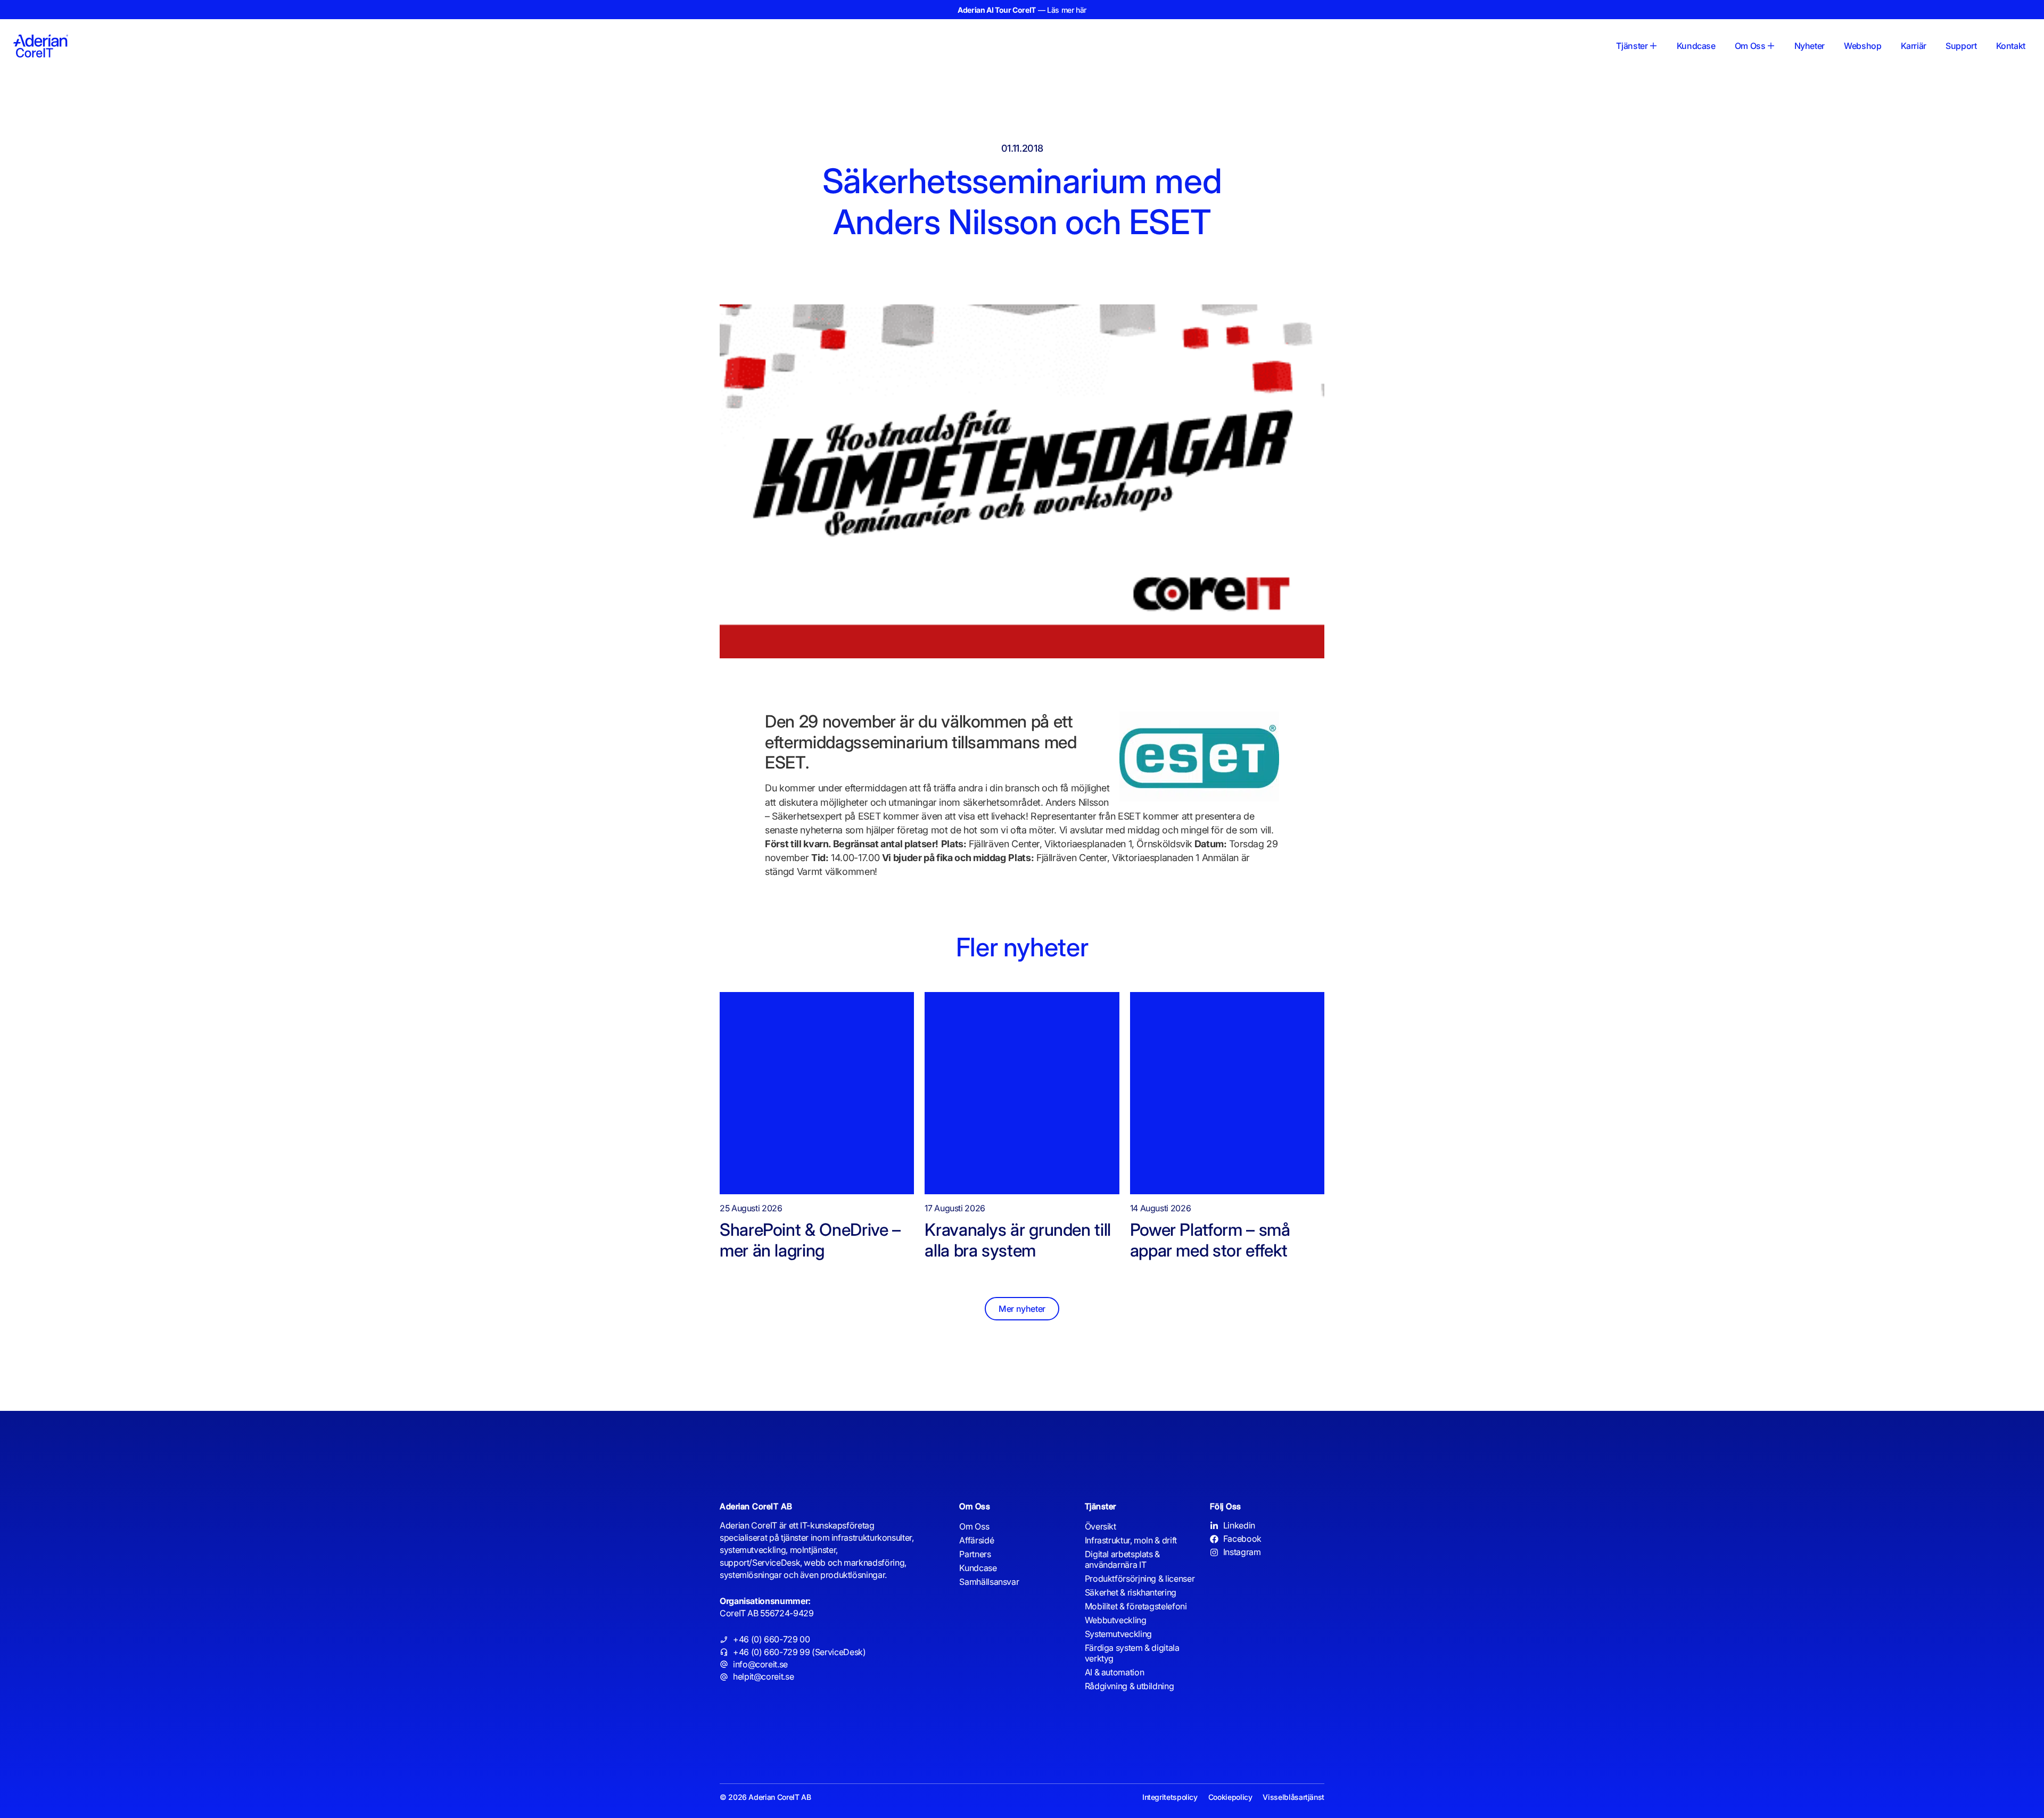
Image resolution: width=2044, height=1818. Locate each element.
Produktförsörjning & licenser (1140, 1579)
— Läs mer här (1022, 10)
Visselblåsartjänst (1293, 1797)
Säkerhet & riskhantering (1131, 1592)
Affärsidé (976, 1540)
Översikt (1101, 1526)
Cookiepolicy (1230, 1797)
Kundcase (978, 1568)
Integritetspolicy (1170, 1797)
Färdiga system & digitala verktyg (1132, 1653)
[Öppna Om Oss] (1771, 46)
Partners (975, 1554)
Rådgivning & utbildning (1130, 1686)
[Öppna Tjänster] (1653, 46)
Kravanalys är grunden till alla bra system (1018, 1240)
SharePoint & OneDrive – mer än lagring (810, 1240)
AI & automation (1115, 1672)
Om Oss (974, 1526)
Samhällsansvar (989, 1582)
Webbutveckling (1116, 1620)
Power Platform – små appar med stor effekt (1211, 1240)
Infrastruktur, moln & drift (1131, 1540)
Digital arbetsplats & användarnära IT (1122, 1559)
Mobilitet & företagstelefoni (1136, 1606)
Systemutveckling (1118, 1634)
